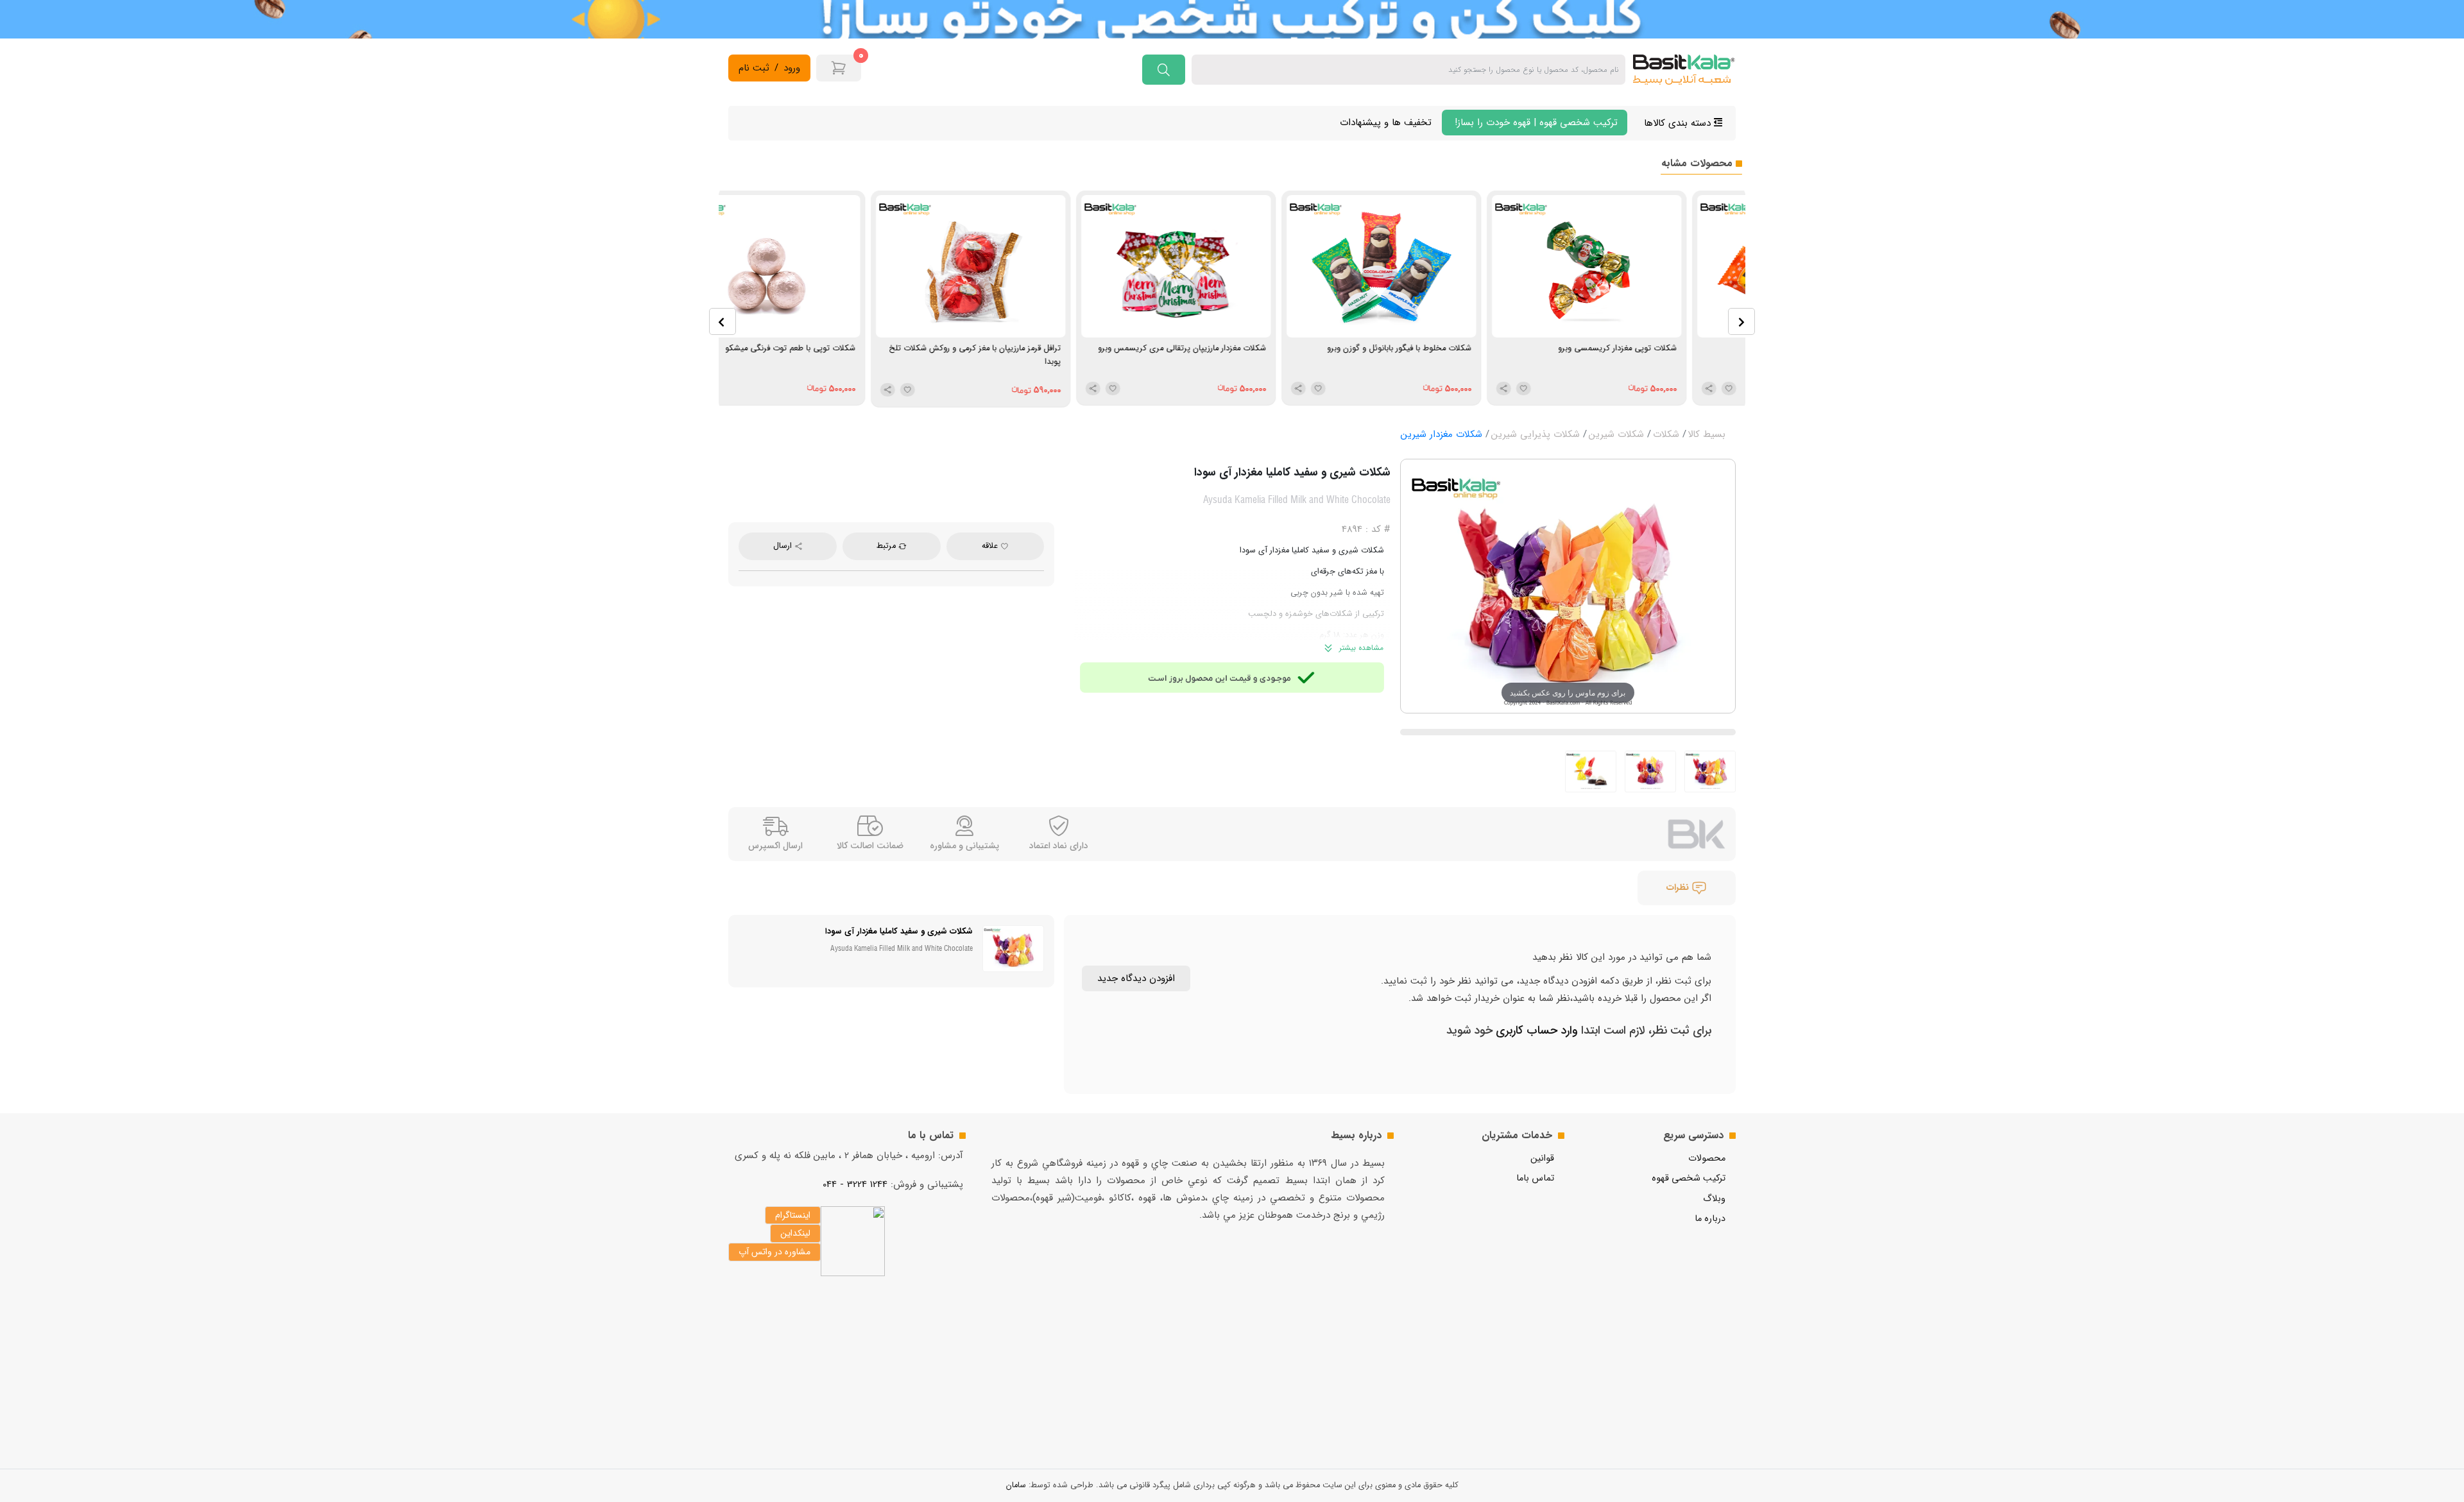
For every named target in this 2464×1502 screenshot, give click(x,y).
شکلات (1666, 434)
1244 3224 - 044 (855, 1184)
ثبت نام (754, 68)
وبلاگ (1714, 1199)
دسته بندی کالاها (1679, 123)
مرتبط (887, 546)
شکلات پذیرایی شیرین (1536, 434)
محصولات (1707, 1158)
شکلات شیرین (1616, 434)
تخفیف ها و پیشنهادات (1386, 123)
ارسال (784, 546)
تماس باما (1535, 1178)
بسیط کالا (1707, 434)
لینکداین (795, 1233)
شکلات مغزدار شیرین (1442, 434)
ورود (792, 68)
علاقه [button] (991, 546)
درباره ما (1710, 1219)
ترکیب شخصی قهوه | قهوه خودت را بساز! (1535, 123)
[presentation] (723, 321)
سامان (1016, 1485)
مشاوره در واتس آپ (774, 1252)
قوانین (1542, 1158)
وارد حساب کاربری (1535, 1030)
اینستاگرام (793, 1215)
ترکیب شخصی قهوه (1689, 1178)
